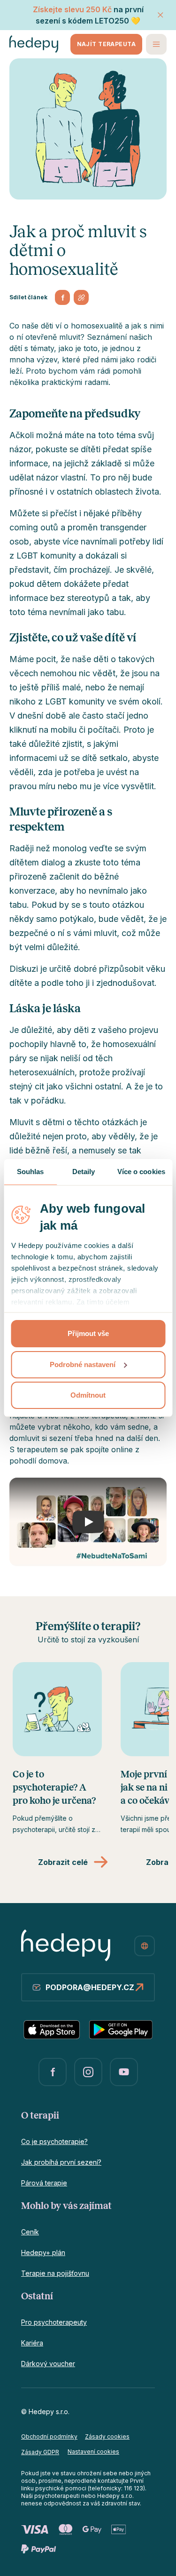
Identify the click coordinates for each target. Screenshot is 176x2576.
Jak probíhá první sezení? (61, 2162)
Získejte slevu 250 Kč (72, 9)
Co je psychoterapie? (54, 2141)
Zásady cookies (107, 2436)
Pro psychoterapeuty (54, 2322)
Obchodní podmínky (49, 2436)
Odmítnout (88, 1395)
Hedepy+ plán (43, 2252)
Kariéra (32, 2343)
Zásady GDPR (40, 2452)
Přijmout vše (88, 1333)
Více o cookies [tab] (141, 1172)
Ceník (30, 2232)
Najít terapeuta (106, 44)
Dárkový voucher (48, 2364)
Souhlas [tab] (31, 1172)
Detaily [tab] (84, 1172)
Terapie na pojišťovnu (55, 2273)
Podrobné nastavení (83, 1364)
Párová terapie (44, 2183)
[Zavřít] (161, 15)
